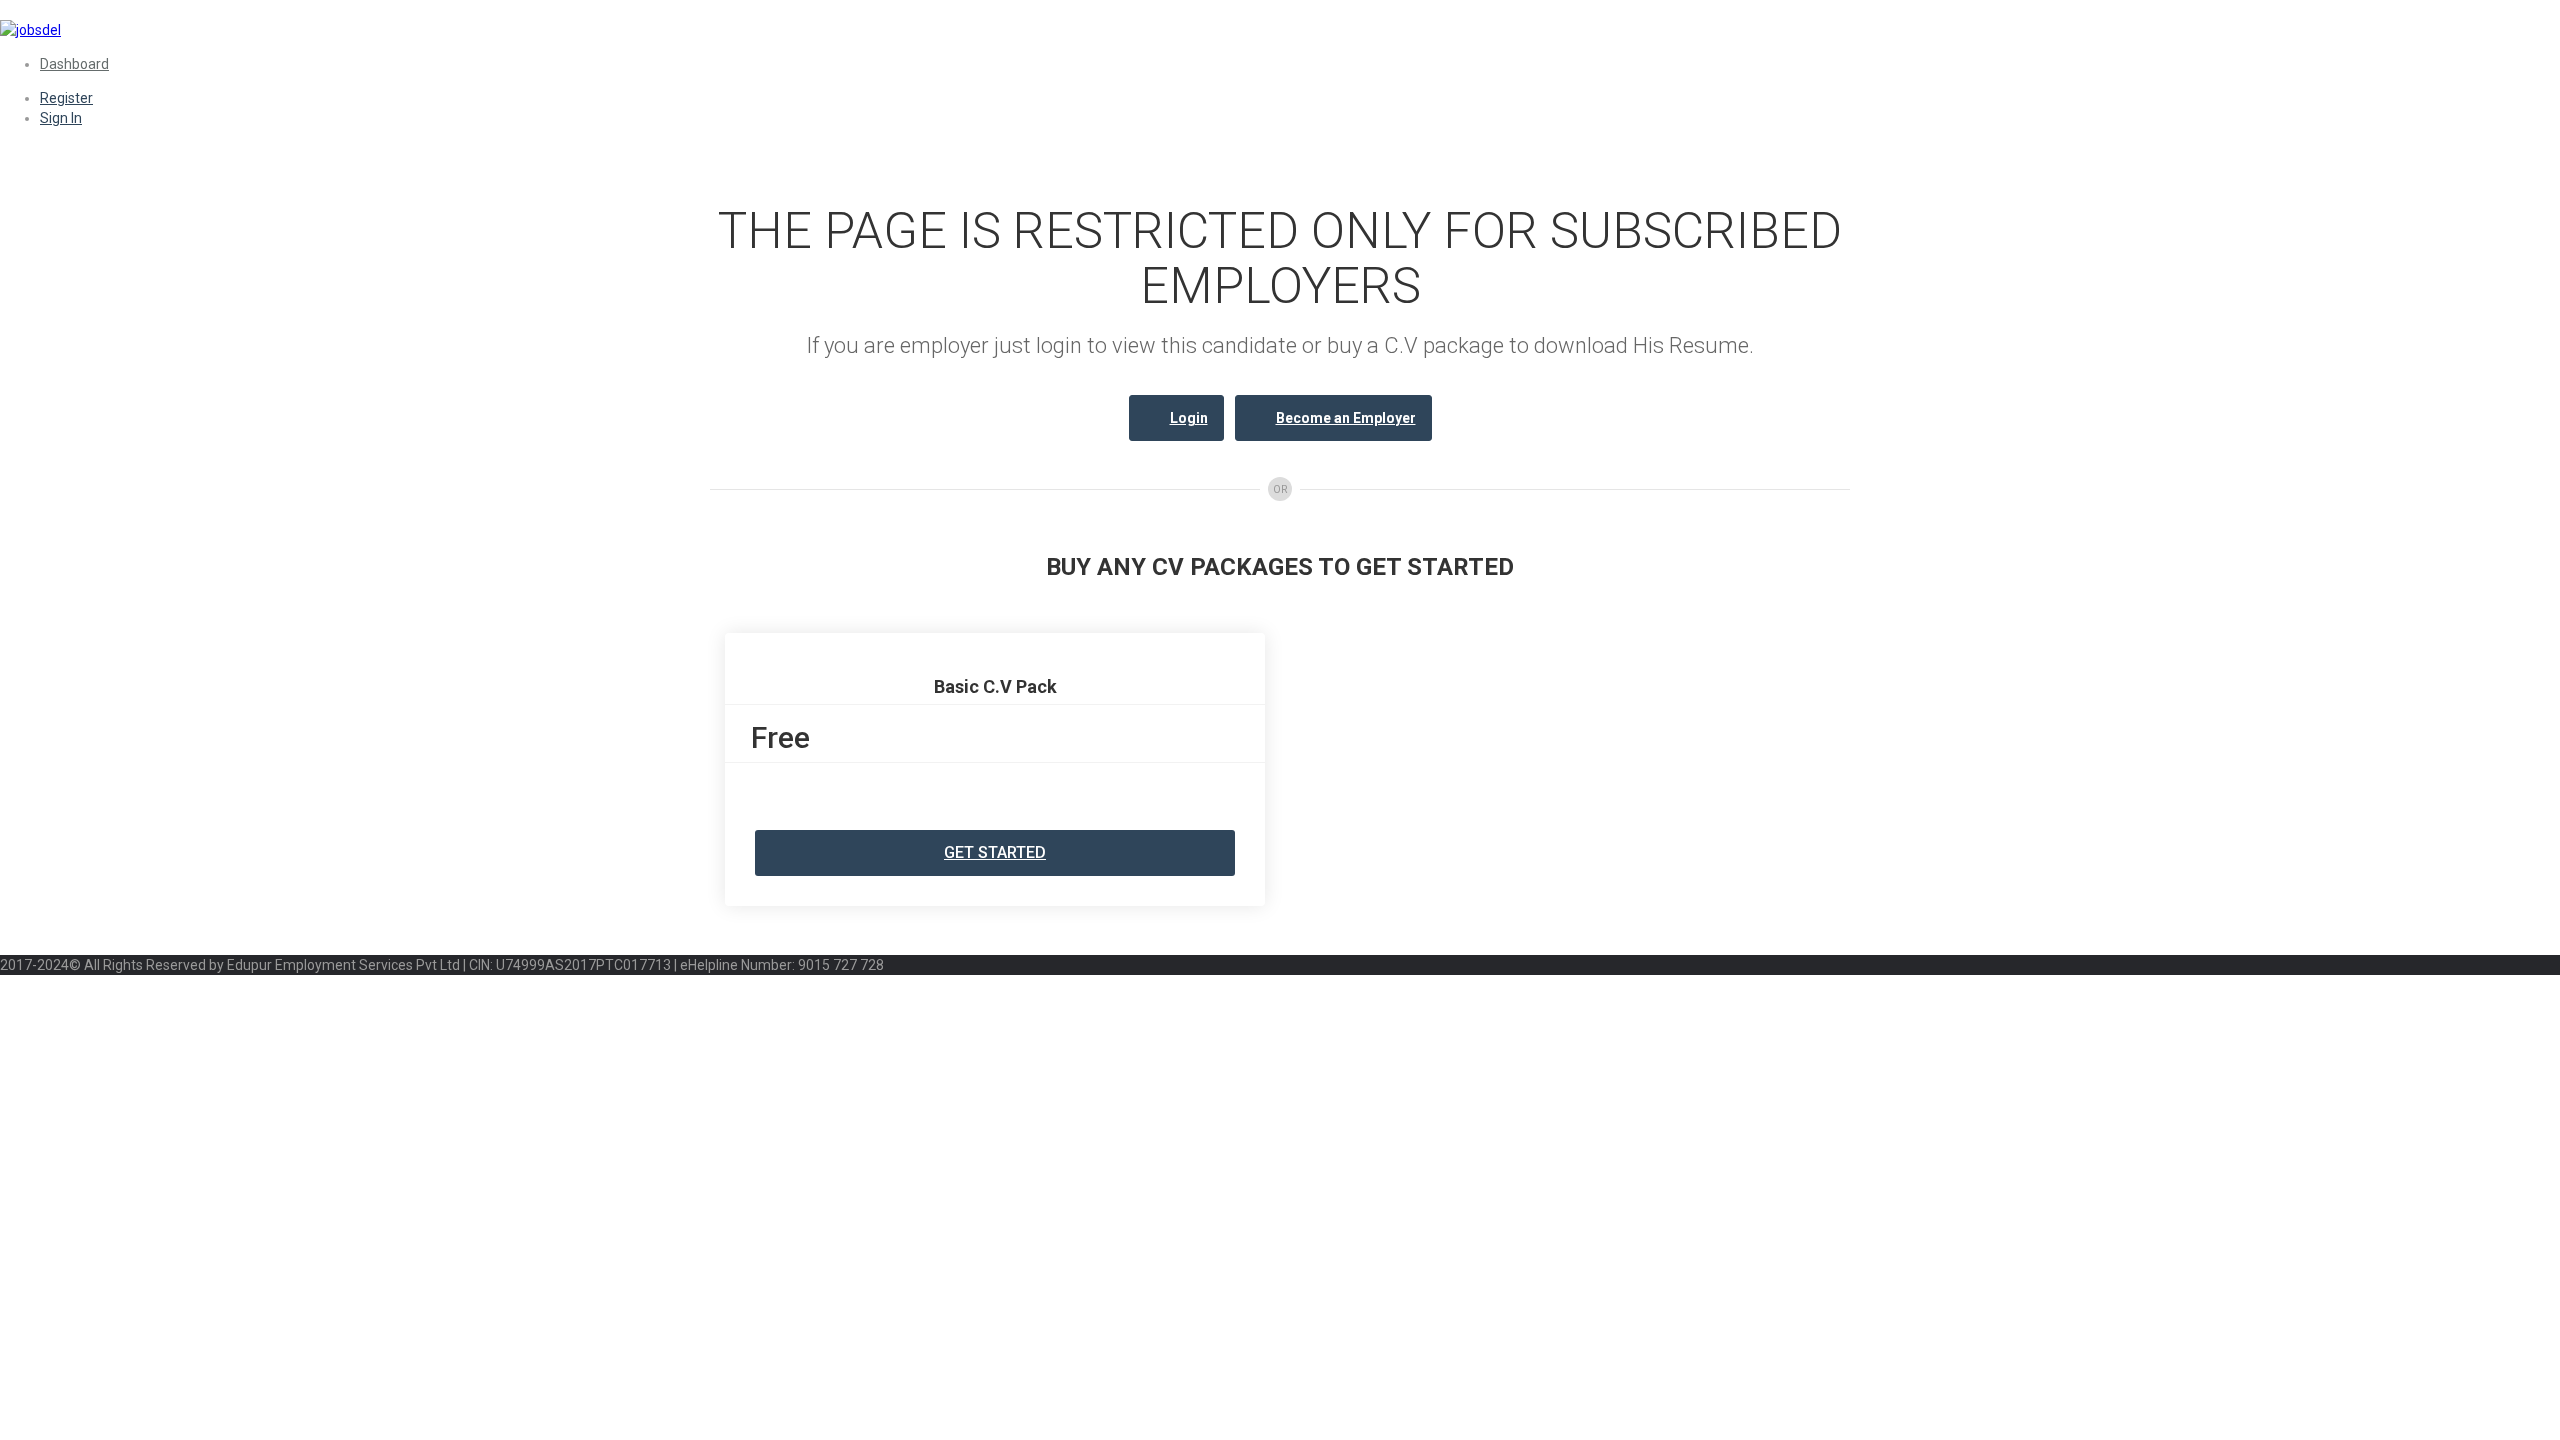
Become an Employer (1346, 418)
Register (66, 98)
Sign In (61, 118)
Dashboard (74, 64)
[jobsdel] (30, 30)
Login (1189, 418)
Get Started (995, 852)
